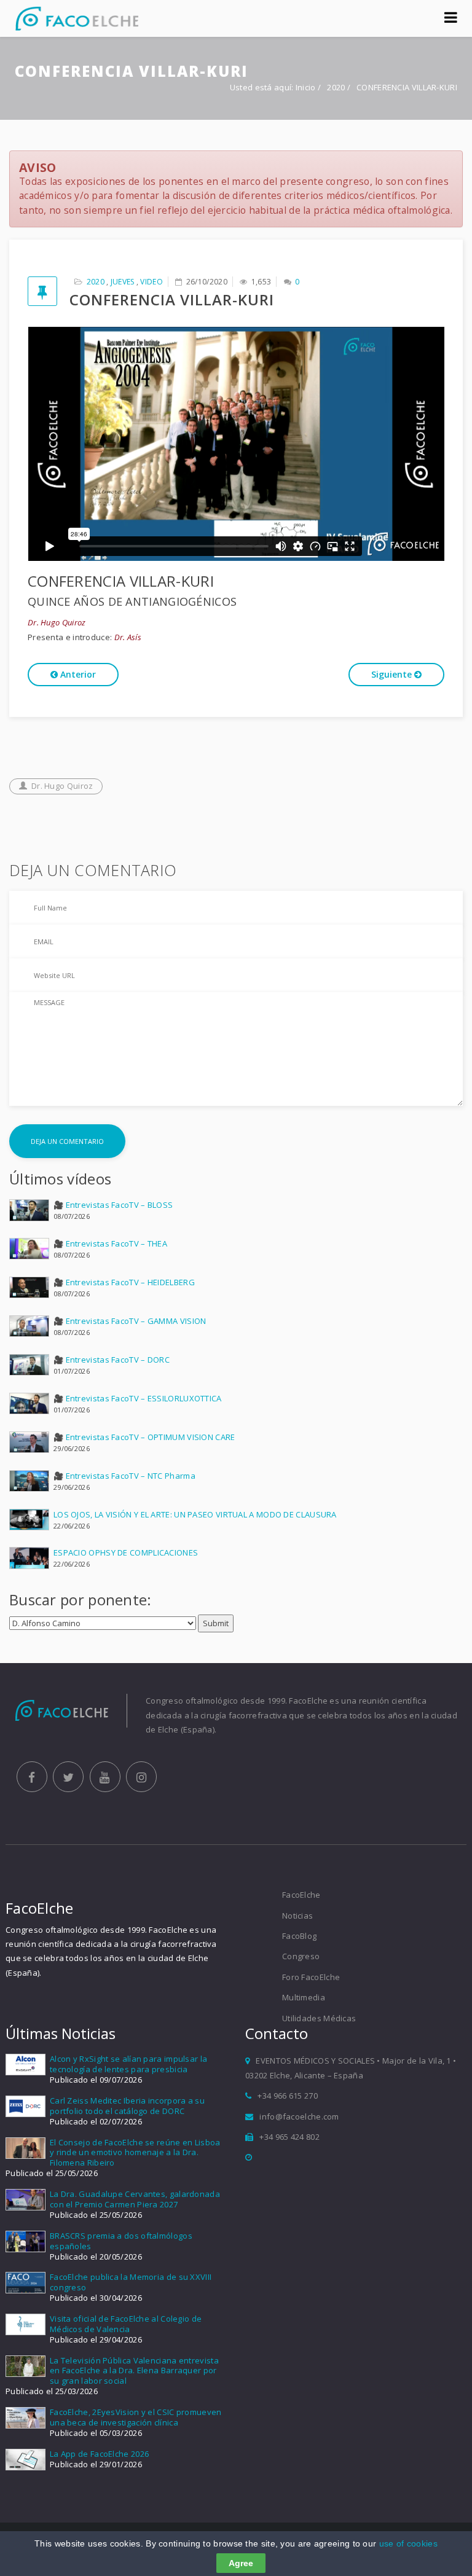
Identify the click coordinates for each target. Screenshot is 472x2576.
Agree (241, 2563)
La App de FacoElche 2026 (99, 2454)
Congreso (301, 1956)
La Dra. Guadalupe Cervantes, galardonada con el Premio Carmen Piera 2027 (135, 2199)
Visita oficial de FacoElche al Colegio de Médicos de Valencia (126, 2324)
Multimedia (304, 1997)
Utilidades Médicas (319, 2018)
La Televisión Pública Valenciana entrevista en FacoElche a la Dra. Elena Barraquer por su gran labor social (134, 2371)
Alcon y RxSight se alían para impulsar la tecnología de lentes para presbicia (128, 2064)
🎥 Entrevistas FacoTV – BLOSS (113, 1205)
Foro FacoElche (311, 1977)
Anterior (77, 674)
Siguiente (393, 674)
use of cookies (408, 2543)
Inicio (306, 87)
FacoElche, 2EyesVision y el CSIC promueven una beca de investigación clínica (136, 2417)
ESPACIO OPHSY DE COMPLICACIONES (126, 1552)
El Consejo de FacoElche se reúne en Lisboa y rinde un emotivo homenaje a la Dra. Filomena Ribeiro (135, 2153)
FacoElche (301, 1895)
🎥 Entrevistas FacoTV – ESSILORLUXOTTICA (138, 1398)
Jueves (123, 282)
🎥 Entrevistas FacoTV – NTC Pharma (124, 1476)
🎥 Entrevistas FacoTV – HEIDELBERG (124, 1282)
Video (151, 282)
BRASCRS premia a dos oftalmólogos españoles (121, 2241)
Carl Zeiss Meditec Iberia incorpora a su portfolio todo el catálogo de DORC (127, 2106)
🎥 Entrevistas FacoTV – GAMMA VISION (130, 1321)
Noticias (297, 1916)
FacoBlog (299, 1936)
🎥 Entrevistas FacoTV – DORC (112, 1360)
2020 (337, 87)
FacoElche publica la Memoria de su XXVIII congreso (131, 2282)
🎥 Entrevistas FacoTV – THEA (110, 1243)
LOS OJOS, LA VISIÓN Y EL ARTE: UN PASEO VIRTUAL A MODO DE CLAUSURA (195, 1514)
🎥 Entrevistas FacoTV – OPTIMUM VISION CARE (144, 1437)
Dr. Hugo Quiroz (62, 786)
